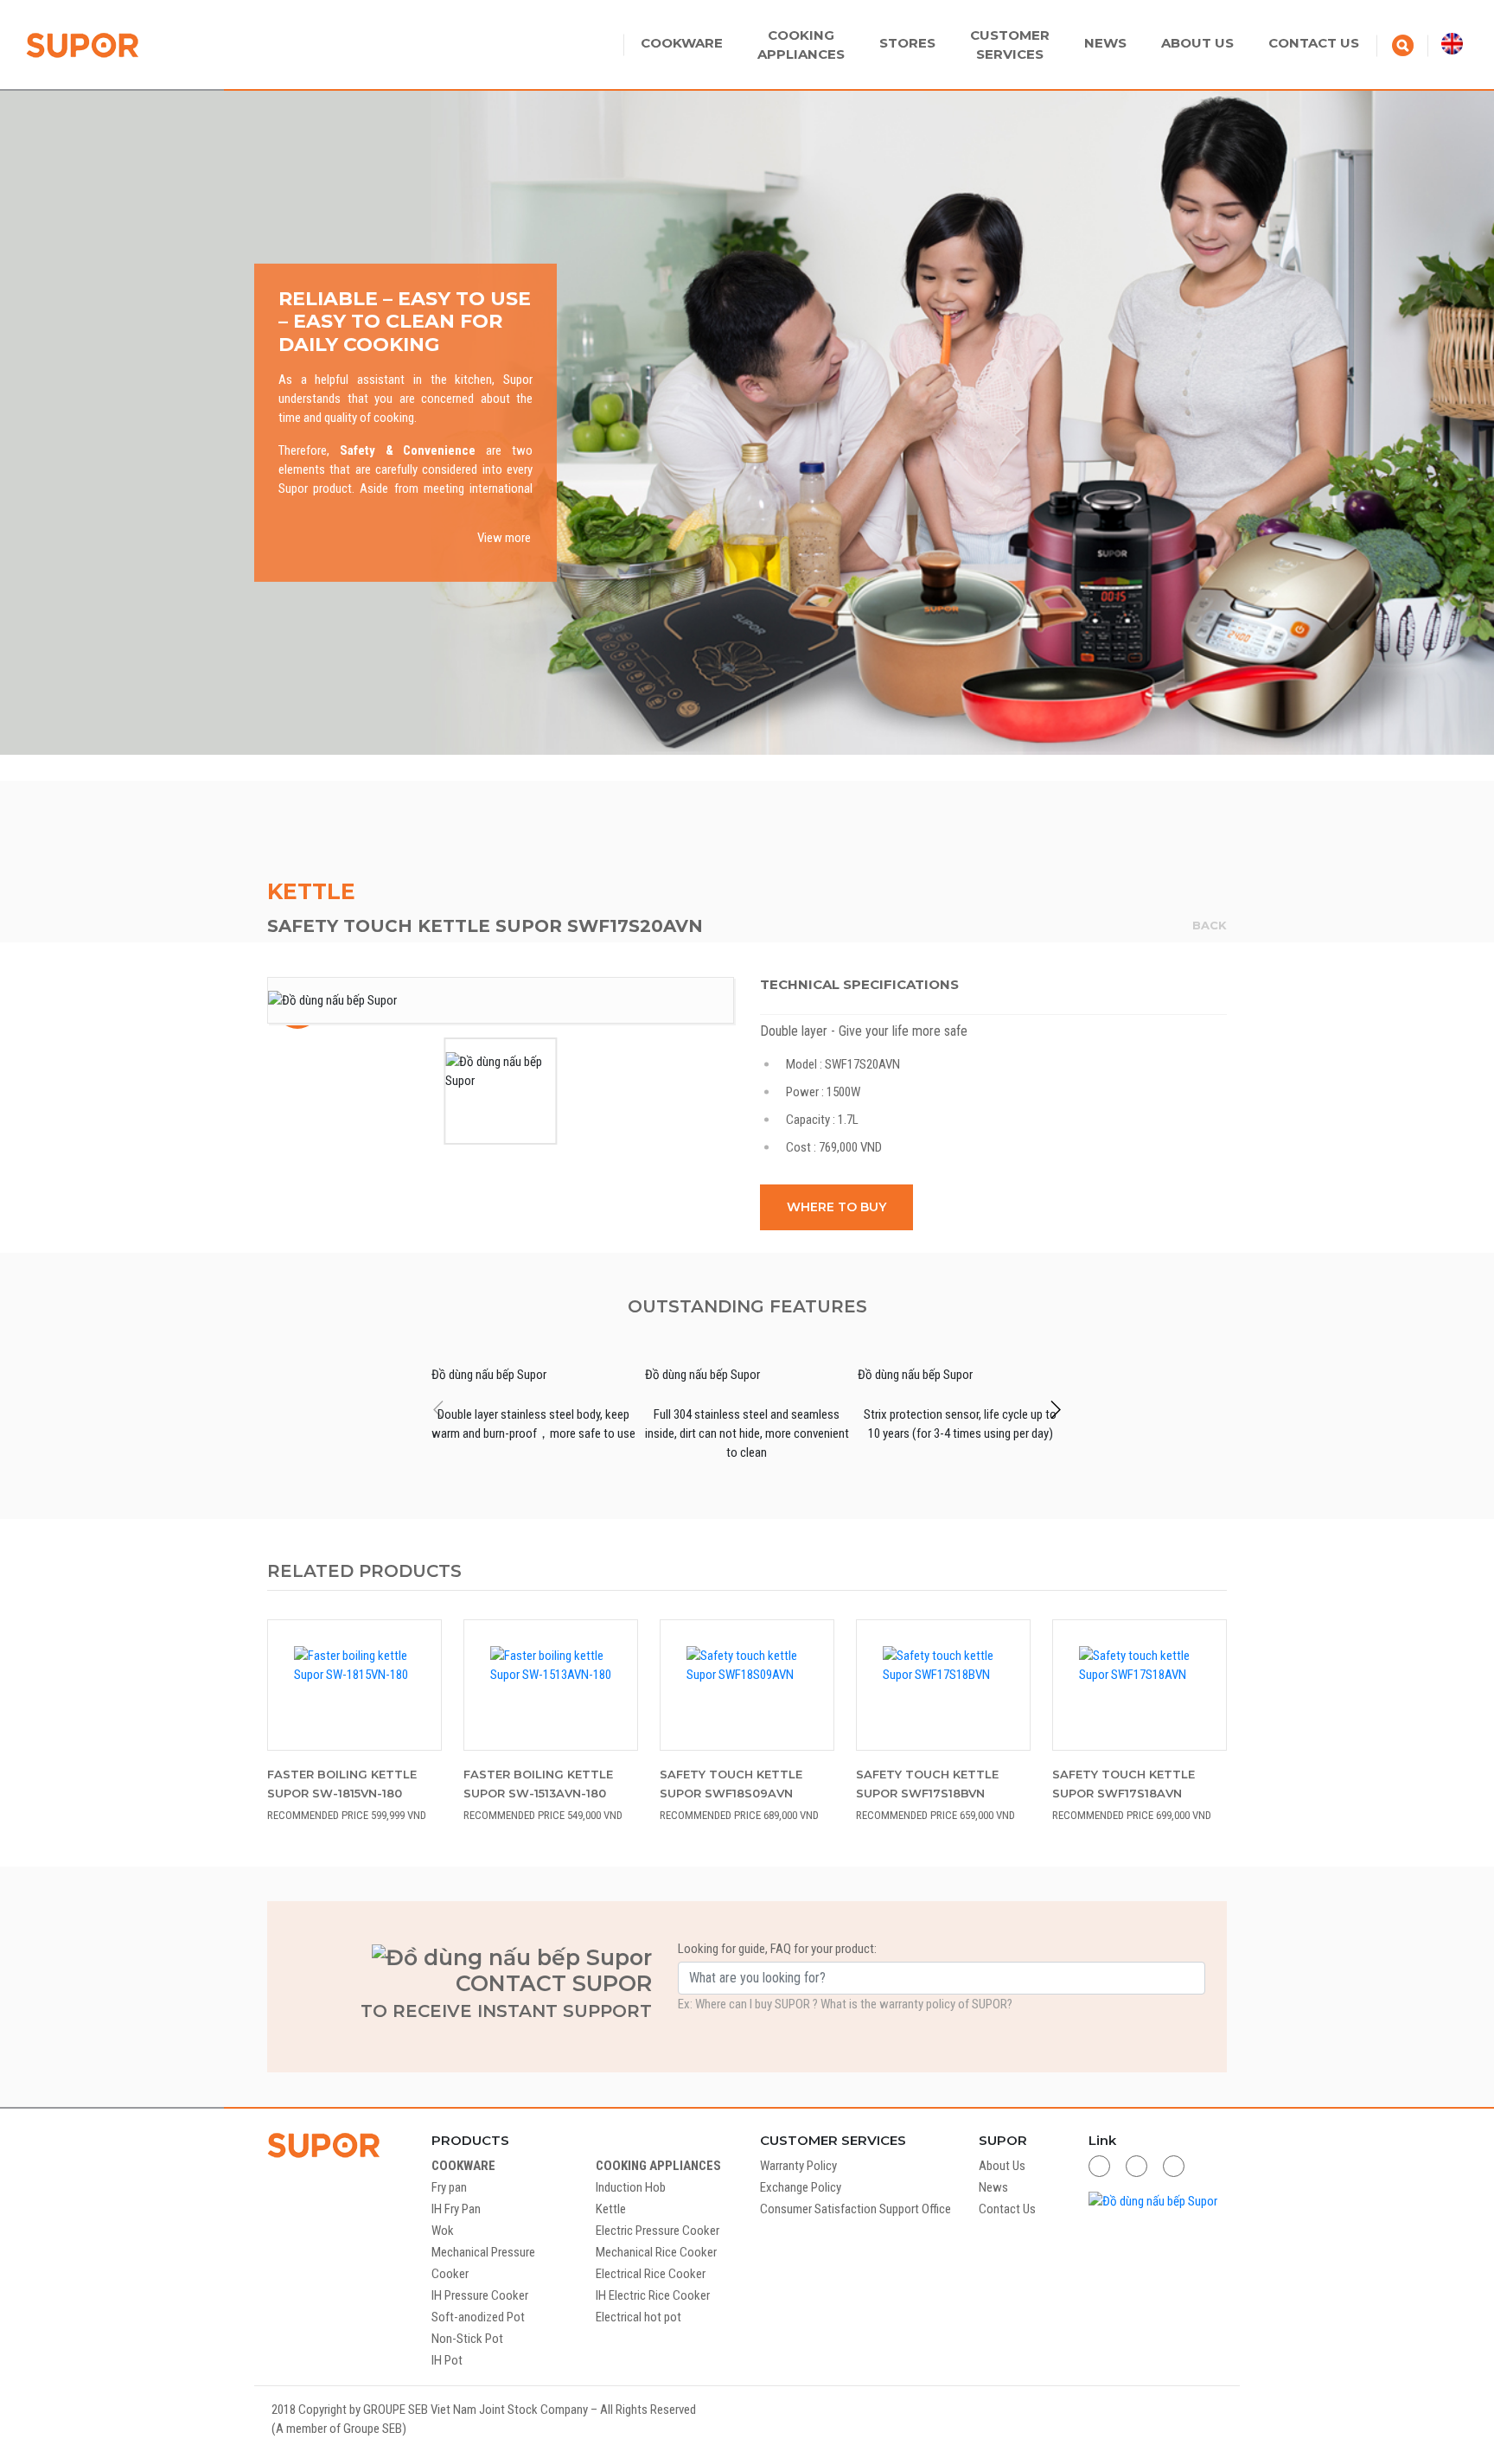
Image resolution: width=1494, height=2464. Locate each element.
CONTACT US (1314, 43)
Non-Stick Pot (467, 2339)
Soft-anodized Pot (478, 2317)
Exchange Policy (801, 2187)
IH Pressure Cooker (480, 2295)
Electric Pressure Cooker (658, 2231)
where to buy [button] (836, 1207)
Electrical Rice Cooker (651, 2274)
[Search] (1403, 44)
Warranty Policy (798, 2166)
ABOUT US (1197, 43)
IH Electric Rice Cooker (653, 2295)
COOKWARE (682, 43)
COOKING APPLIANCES (658, 2166)
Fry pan (449, 2187)
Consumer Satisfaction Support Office (856, 2209)
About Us (1002, 2166)
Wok (443, 2231)
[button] (1055, 1409)
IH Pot (447, 2360)
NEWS (1105, 43)
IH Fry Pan (456, 2209)
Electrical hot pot (638, 2317)
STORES (907, 43)
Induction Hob (631, 2187)
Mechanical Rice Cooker (656, 2252)
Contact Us (1007, 2209)
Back (1210, 925)
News (993, 2187)
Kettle (311, 891)
